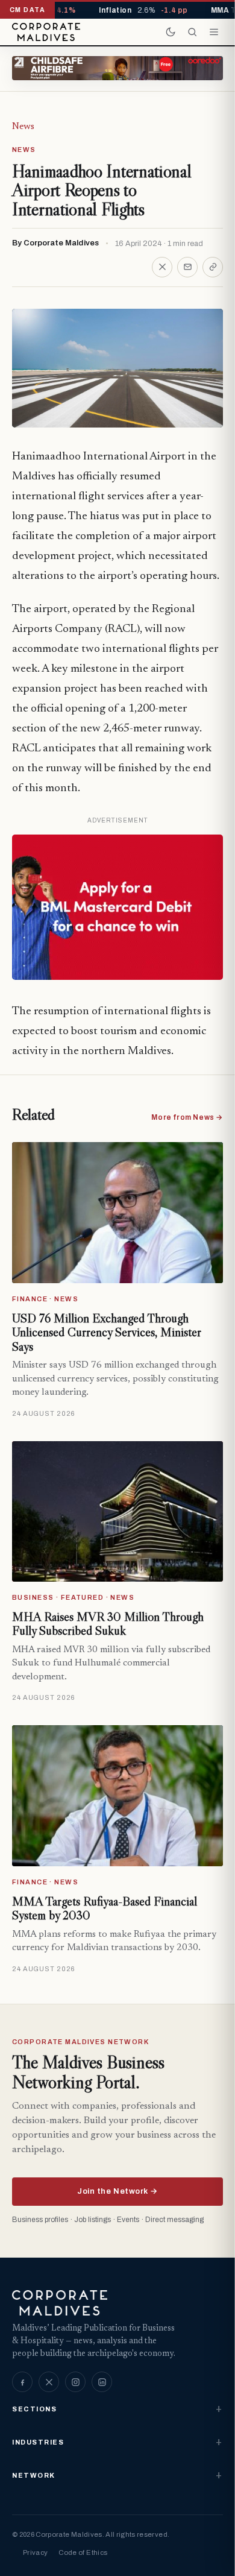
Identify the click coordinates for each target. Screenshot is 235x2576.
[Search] (192, 32)
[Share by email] (187, 267)
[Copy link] (213, 267)
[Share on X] (162, 267)
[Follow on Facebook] (22, 2382)
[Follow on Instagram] (75, 2382)
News (23, 127)
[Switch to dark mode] (171, 32)
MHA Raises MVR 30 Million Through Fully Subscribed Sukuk (108, 1624)
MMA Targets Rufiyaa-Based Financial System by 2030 (105, 1908)
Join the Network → (117, 2191)
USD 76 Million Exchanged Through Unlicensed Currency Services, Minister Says (107, 1332)
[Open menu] (214, 32)
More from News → (187, 1117)
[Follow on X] (49, 2382)
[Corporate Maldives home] (46, 32)
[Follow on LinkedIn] (102, 2382)
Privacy (35, 2552)
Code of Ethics (83, 2552)
